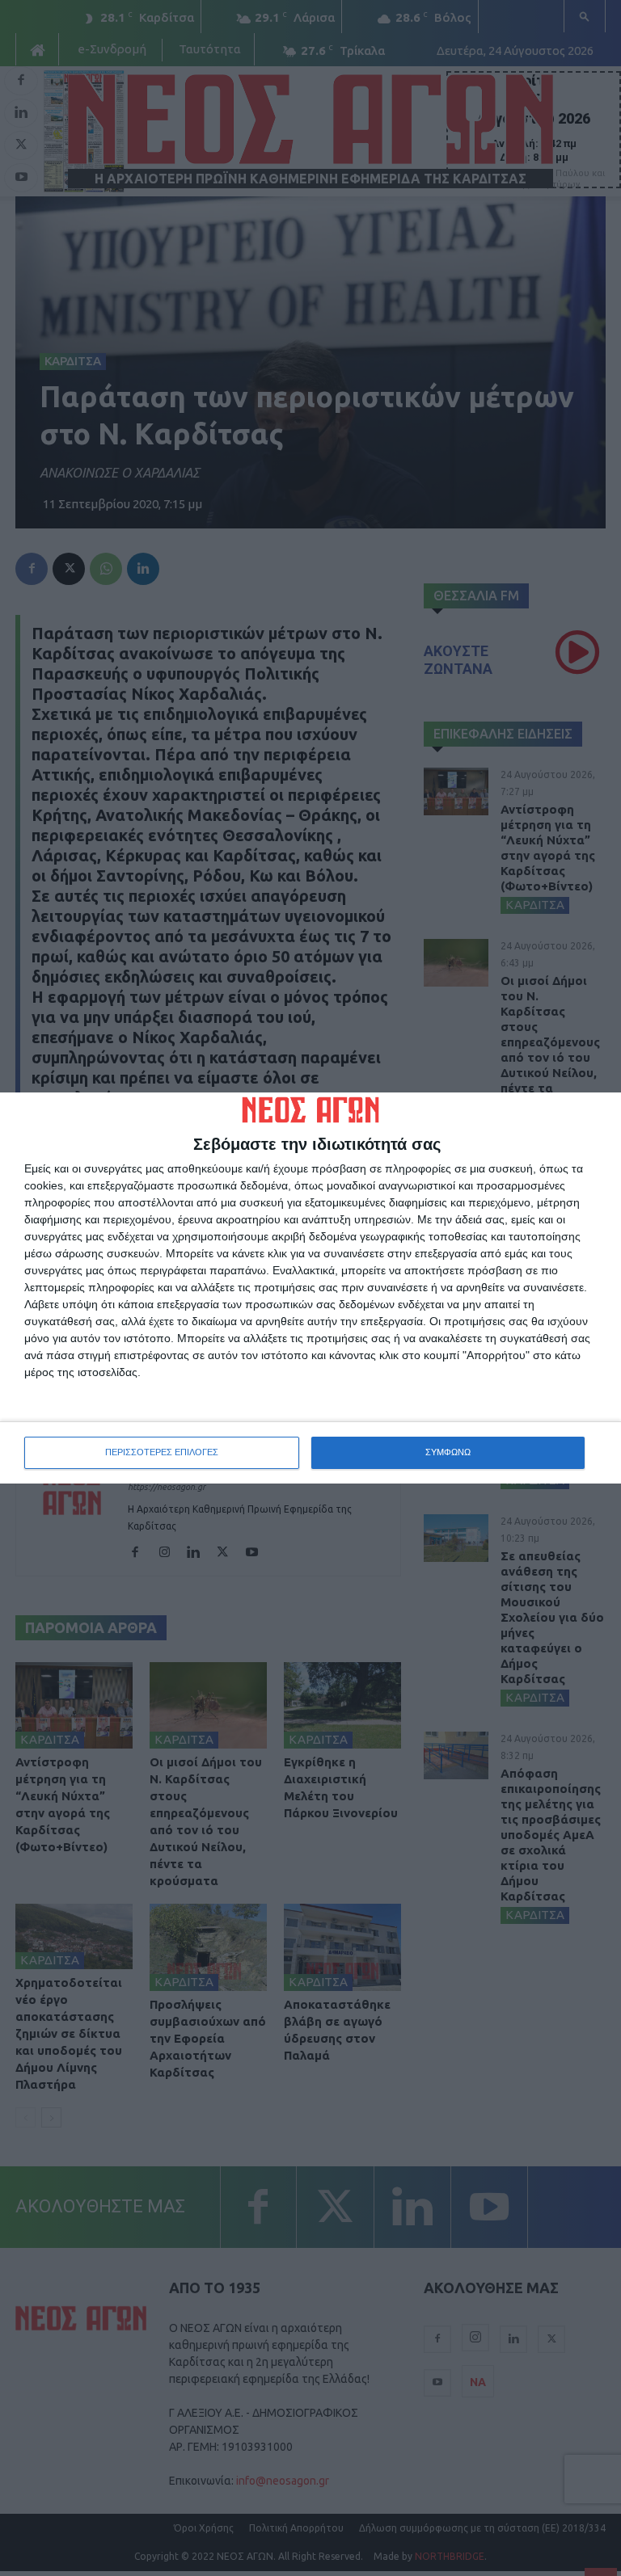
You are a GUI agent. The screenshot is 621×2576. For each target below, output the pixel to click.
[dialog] (310, 1288)
